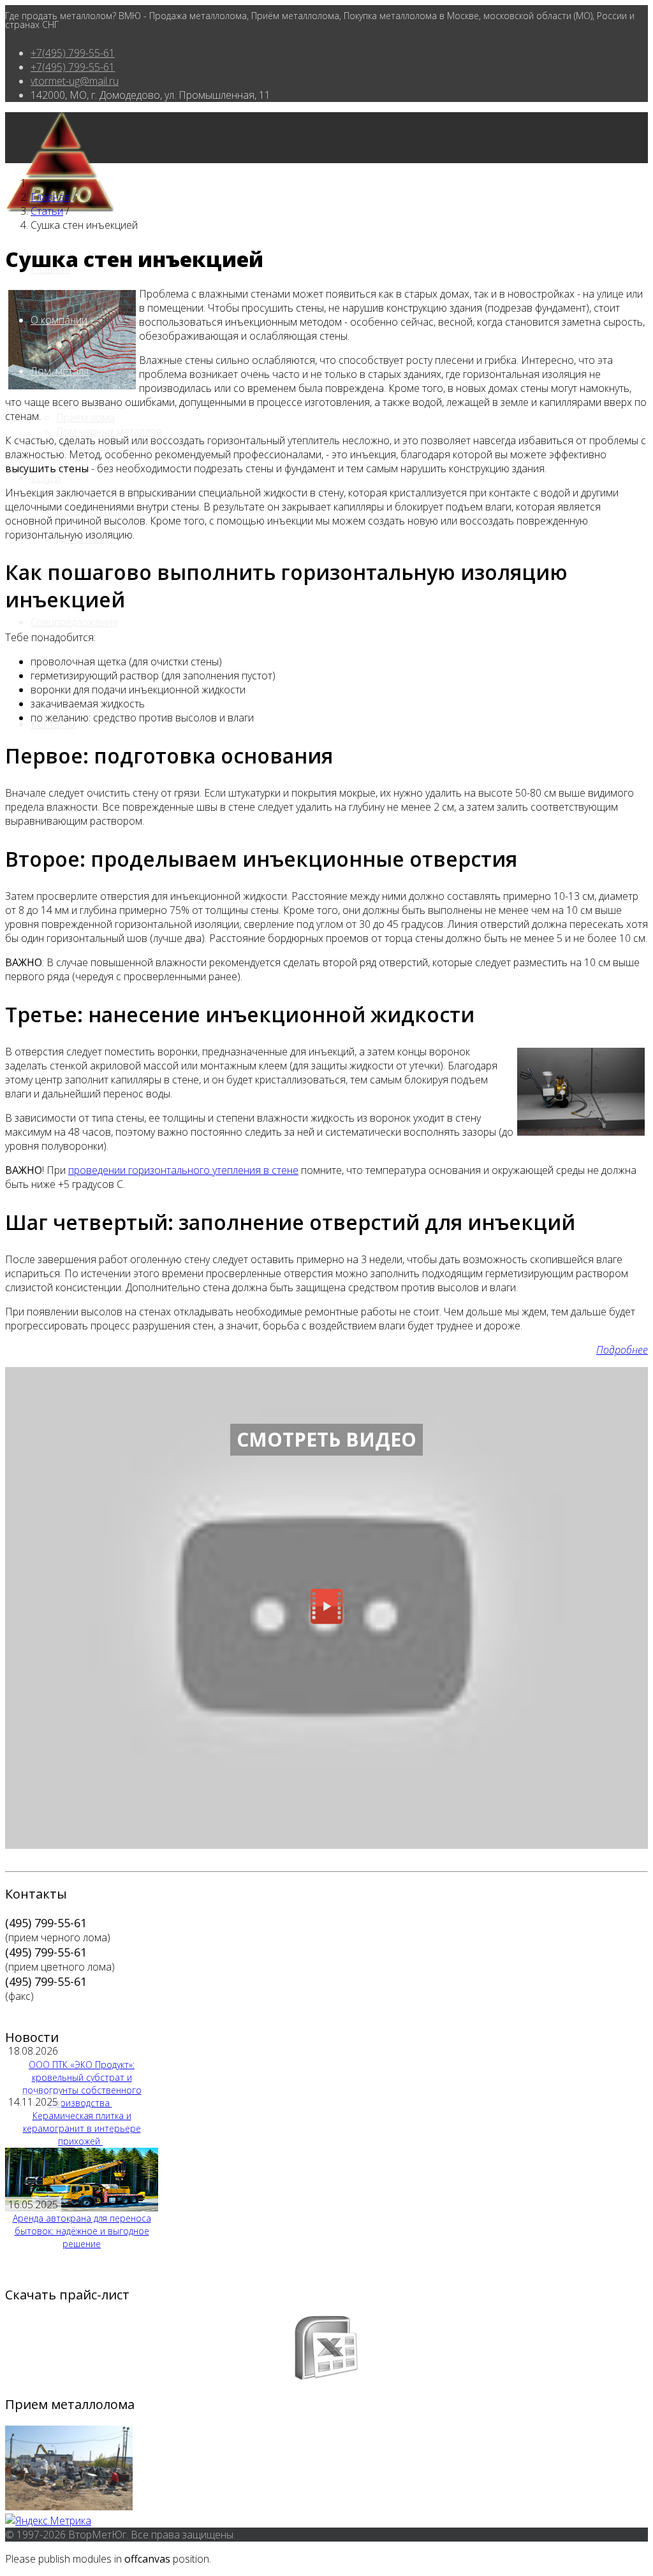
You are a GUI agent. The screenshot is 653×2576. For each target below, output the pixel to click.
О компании (59, 320)
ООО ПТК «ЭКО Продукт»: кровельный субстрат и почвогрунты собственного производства (82, 2084)
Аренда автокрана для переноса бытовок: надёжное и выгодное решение (82, 2231)
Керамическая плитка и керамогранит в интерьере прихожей (82, 2128)
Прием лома (85, 417)
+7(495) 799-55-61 (73, 53)
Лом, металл (60, 371)
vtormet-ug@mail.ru (75, 81)
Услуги (46, 478)
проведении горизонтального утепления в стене (183, 1170)
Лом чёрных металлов (109, 431)
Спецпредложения (74, 622)
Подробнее (622, 1350)
